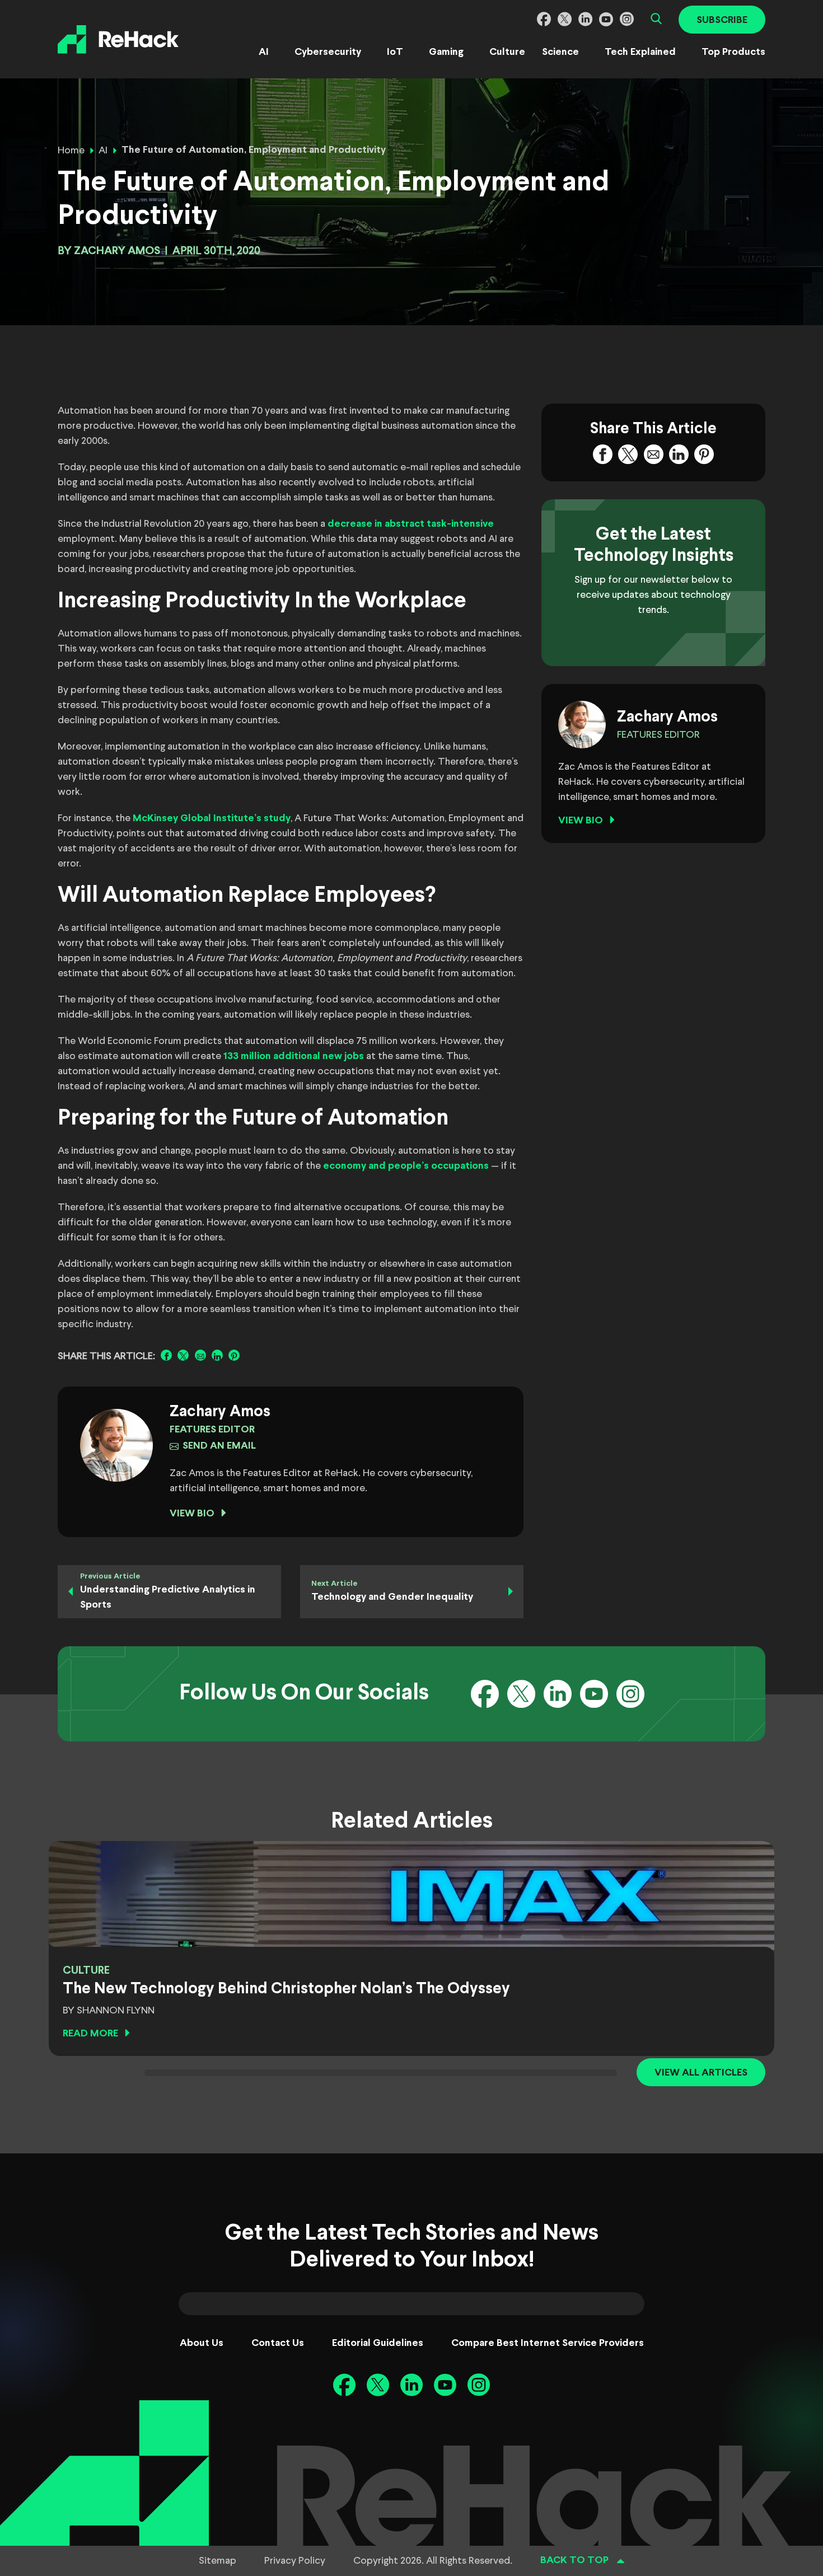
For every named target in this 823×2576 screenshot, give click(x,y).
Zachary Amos (117, 251)
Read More (90, 2034)
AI (264, 52)
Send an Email (219, 1446)
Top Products (733, 52)
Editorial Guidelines (378, 2343)
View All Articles (701, 2073)
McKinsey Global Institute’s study (212, 819)
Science (560, 52)
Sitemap (218, 2561)
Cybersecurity (328, 52)
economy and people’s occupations (406, 1166)
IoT (395, 52)
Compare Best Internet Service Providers (548, 2343)
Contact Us (278, 2343)
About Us (202, 2343)
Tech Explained (640, 52)
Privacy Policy (295, 2561)
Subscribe (722, 20)
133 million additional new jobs (294, 1057)
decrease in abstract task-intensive (411, 524)
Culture (507, 52)
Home (71, 151)
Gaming (446, 52)
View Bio (192, 1514)
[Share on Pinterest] (234, 1355)
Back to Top (574, 2561)
